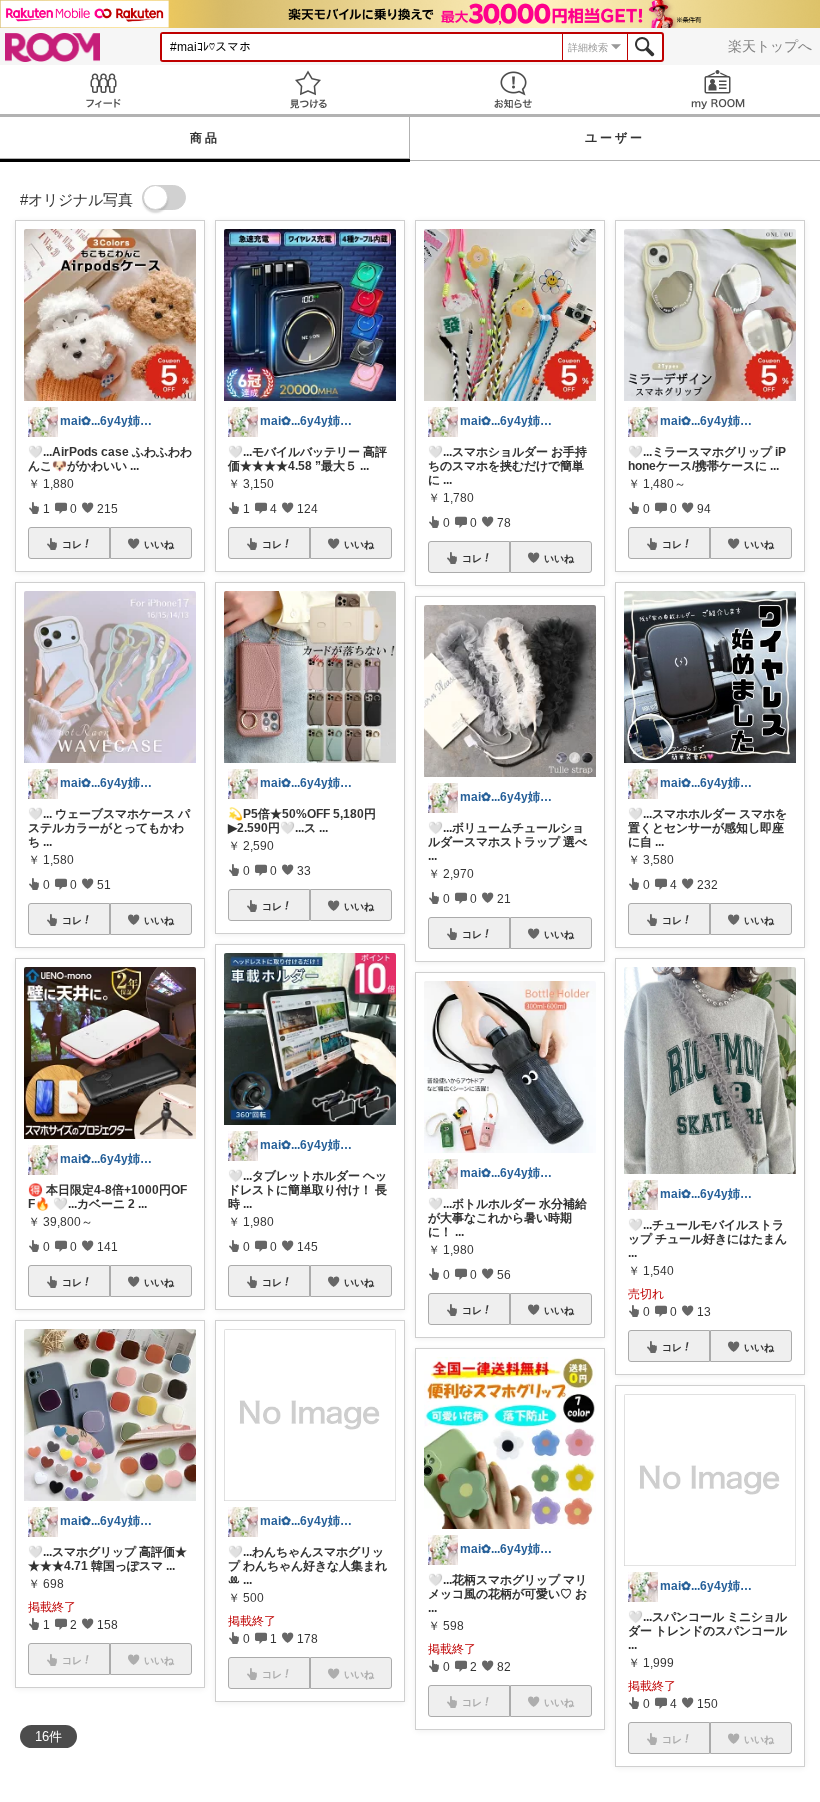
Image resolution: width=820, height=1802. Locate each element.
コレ (72, 544)
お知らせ (512, 89)
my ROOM (717, 89)
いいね (159, 544)
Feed (102, 89)
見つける (307, 89)
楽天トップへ (770, 46)
